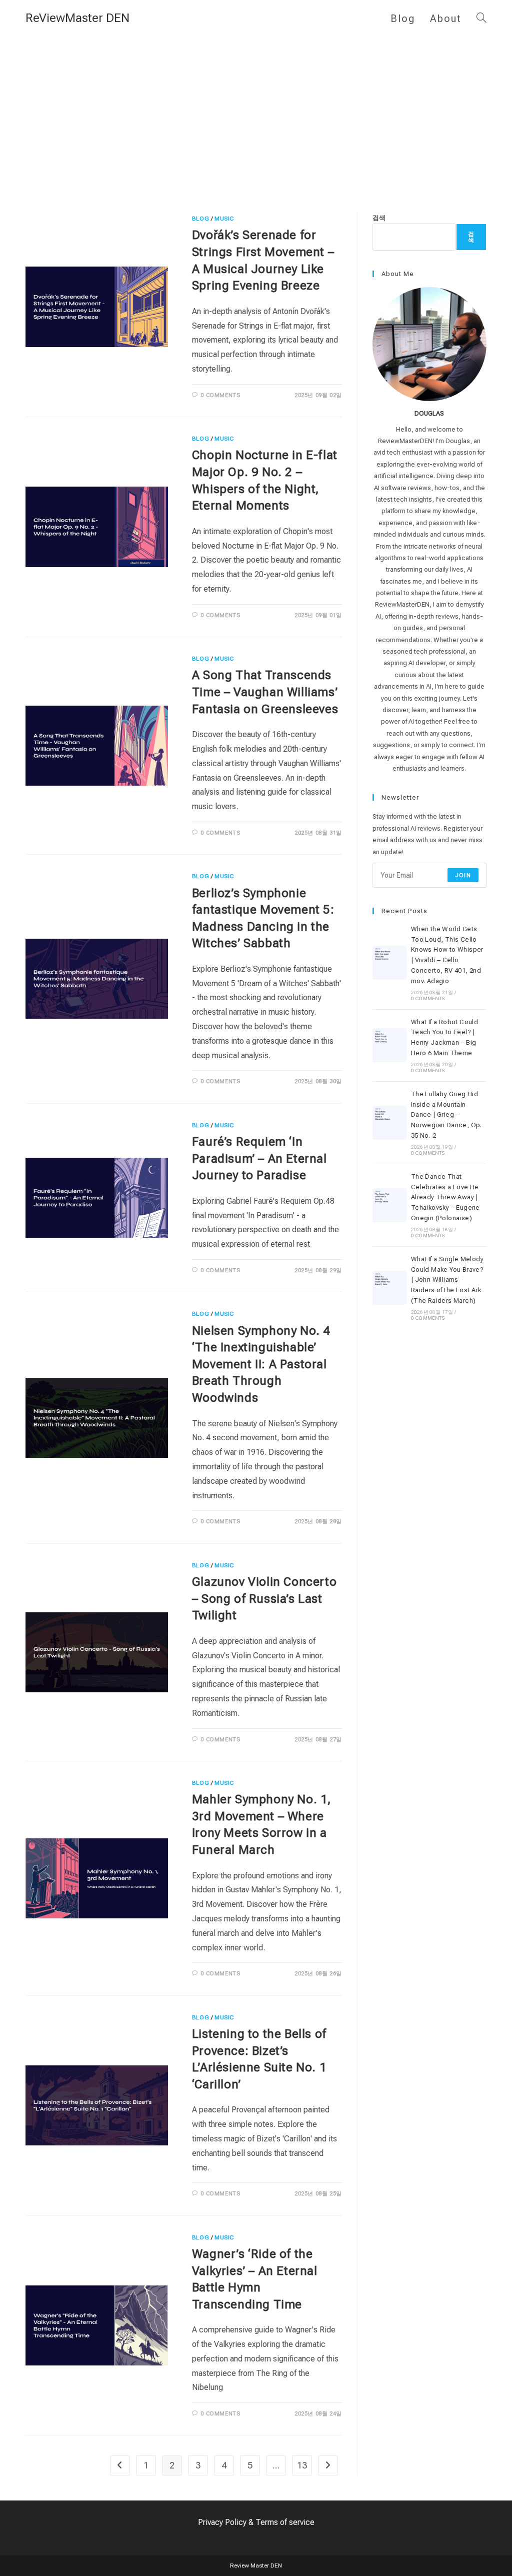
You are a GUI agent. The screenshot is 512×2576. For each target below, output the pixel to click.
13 (302, 2465)
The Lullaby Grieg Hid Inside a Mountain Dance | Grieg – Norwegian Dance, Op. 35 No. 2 (446, 1115)
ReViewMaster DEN (77, 18)
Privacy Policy (222, 2522)
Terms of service (285, 2522)
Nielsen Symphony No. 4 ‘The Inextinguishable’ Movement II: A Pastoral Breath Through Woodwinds (261, 1364)
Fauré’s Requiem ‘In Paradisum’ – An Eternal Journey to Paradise (259, 1158)
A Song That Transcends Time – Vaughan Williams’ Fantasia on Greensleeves (265, 692)
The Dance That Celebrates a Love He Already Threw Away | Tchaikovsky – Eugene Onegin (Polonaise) (445, 1197)
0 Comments (220, 395)
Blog (200, 219)
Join (463, 875)
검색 (379, 218)
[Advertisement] (256, 112)
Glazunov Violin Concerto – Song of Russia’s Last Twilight (264, 1599)
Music (224, 219)
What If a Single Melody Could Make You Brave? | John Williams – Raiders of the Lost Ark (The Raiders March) (447, 1280)
